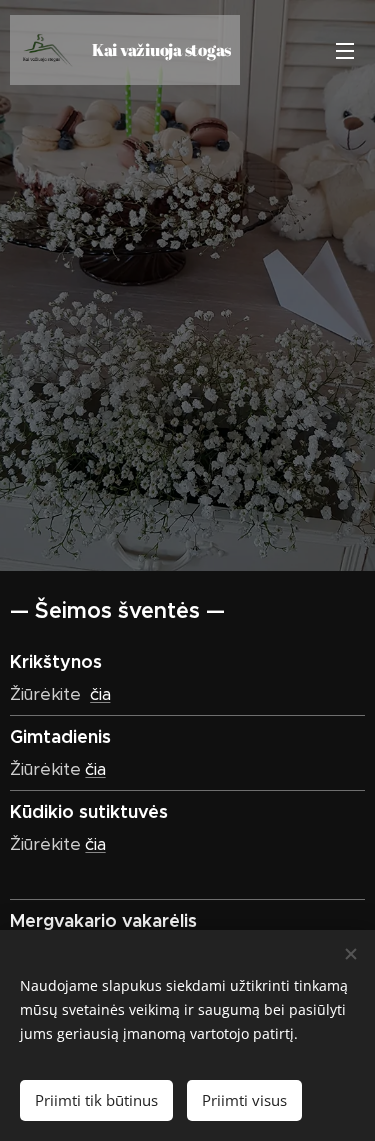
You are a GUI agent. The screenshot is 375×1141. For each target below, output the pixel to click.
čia (100, 694)
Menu (345, 50)
